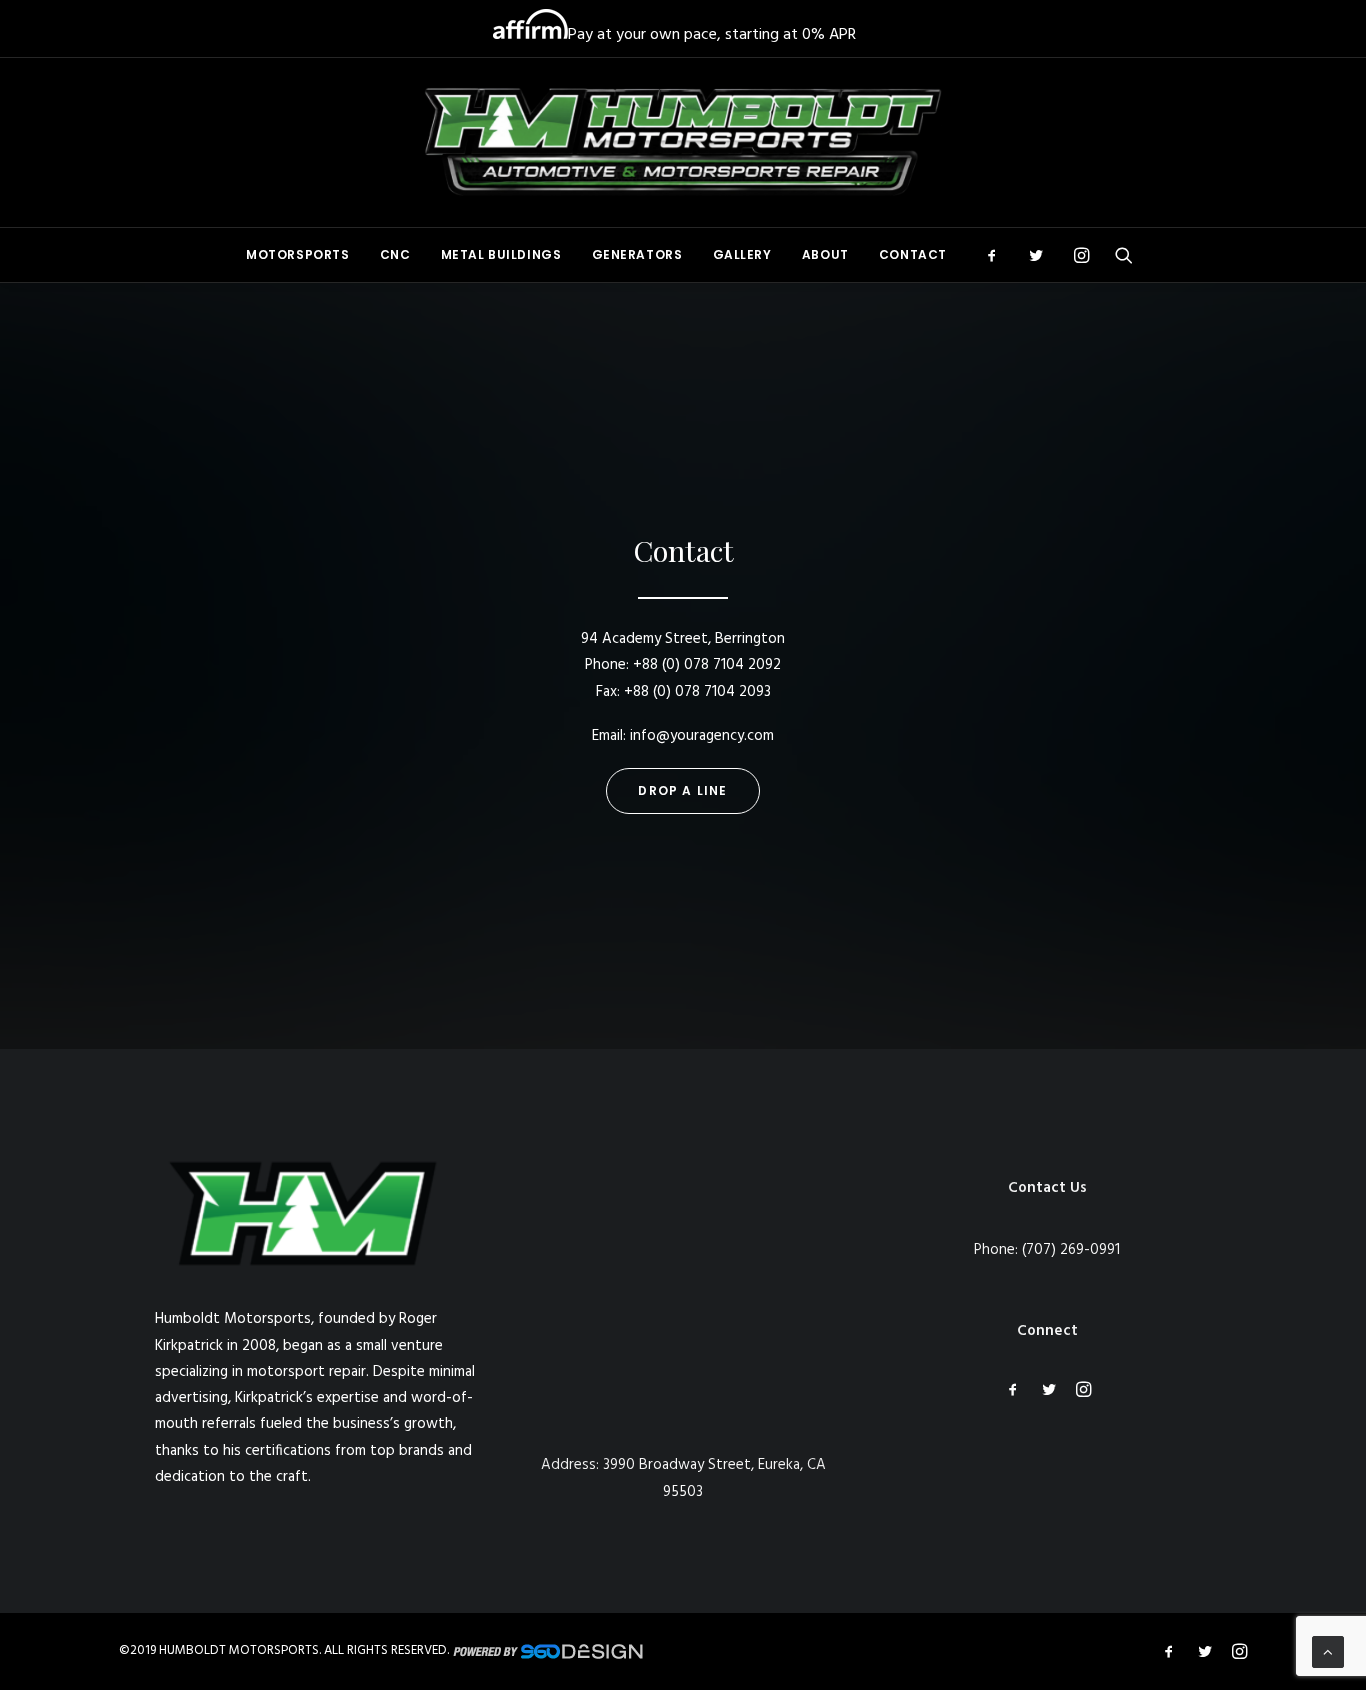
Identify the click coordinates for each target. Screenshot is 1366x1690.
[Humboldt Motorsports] (683, 142)
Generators (637, 254)
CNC (395, 254)
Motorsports (298, 254)
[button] (998, 255)
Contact (913, 254)
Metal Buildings (501, 254)
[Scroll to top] (1328, 1652)
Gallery (742, 254)
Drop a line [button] (682, 790)
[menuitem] (298, 255)
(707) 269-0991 (1071, 1250)
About (825, 254)
